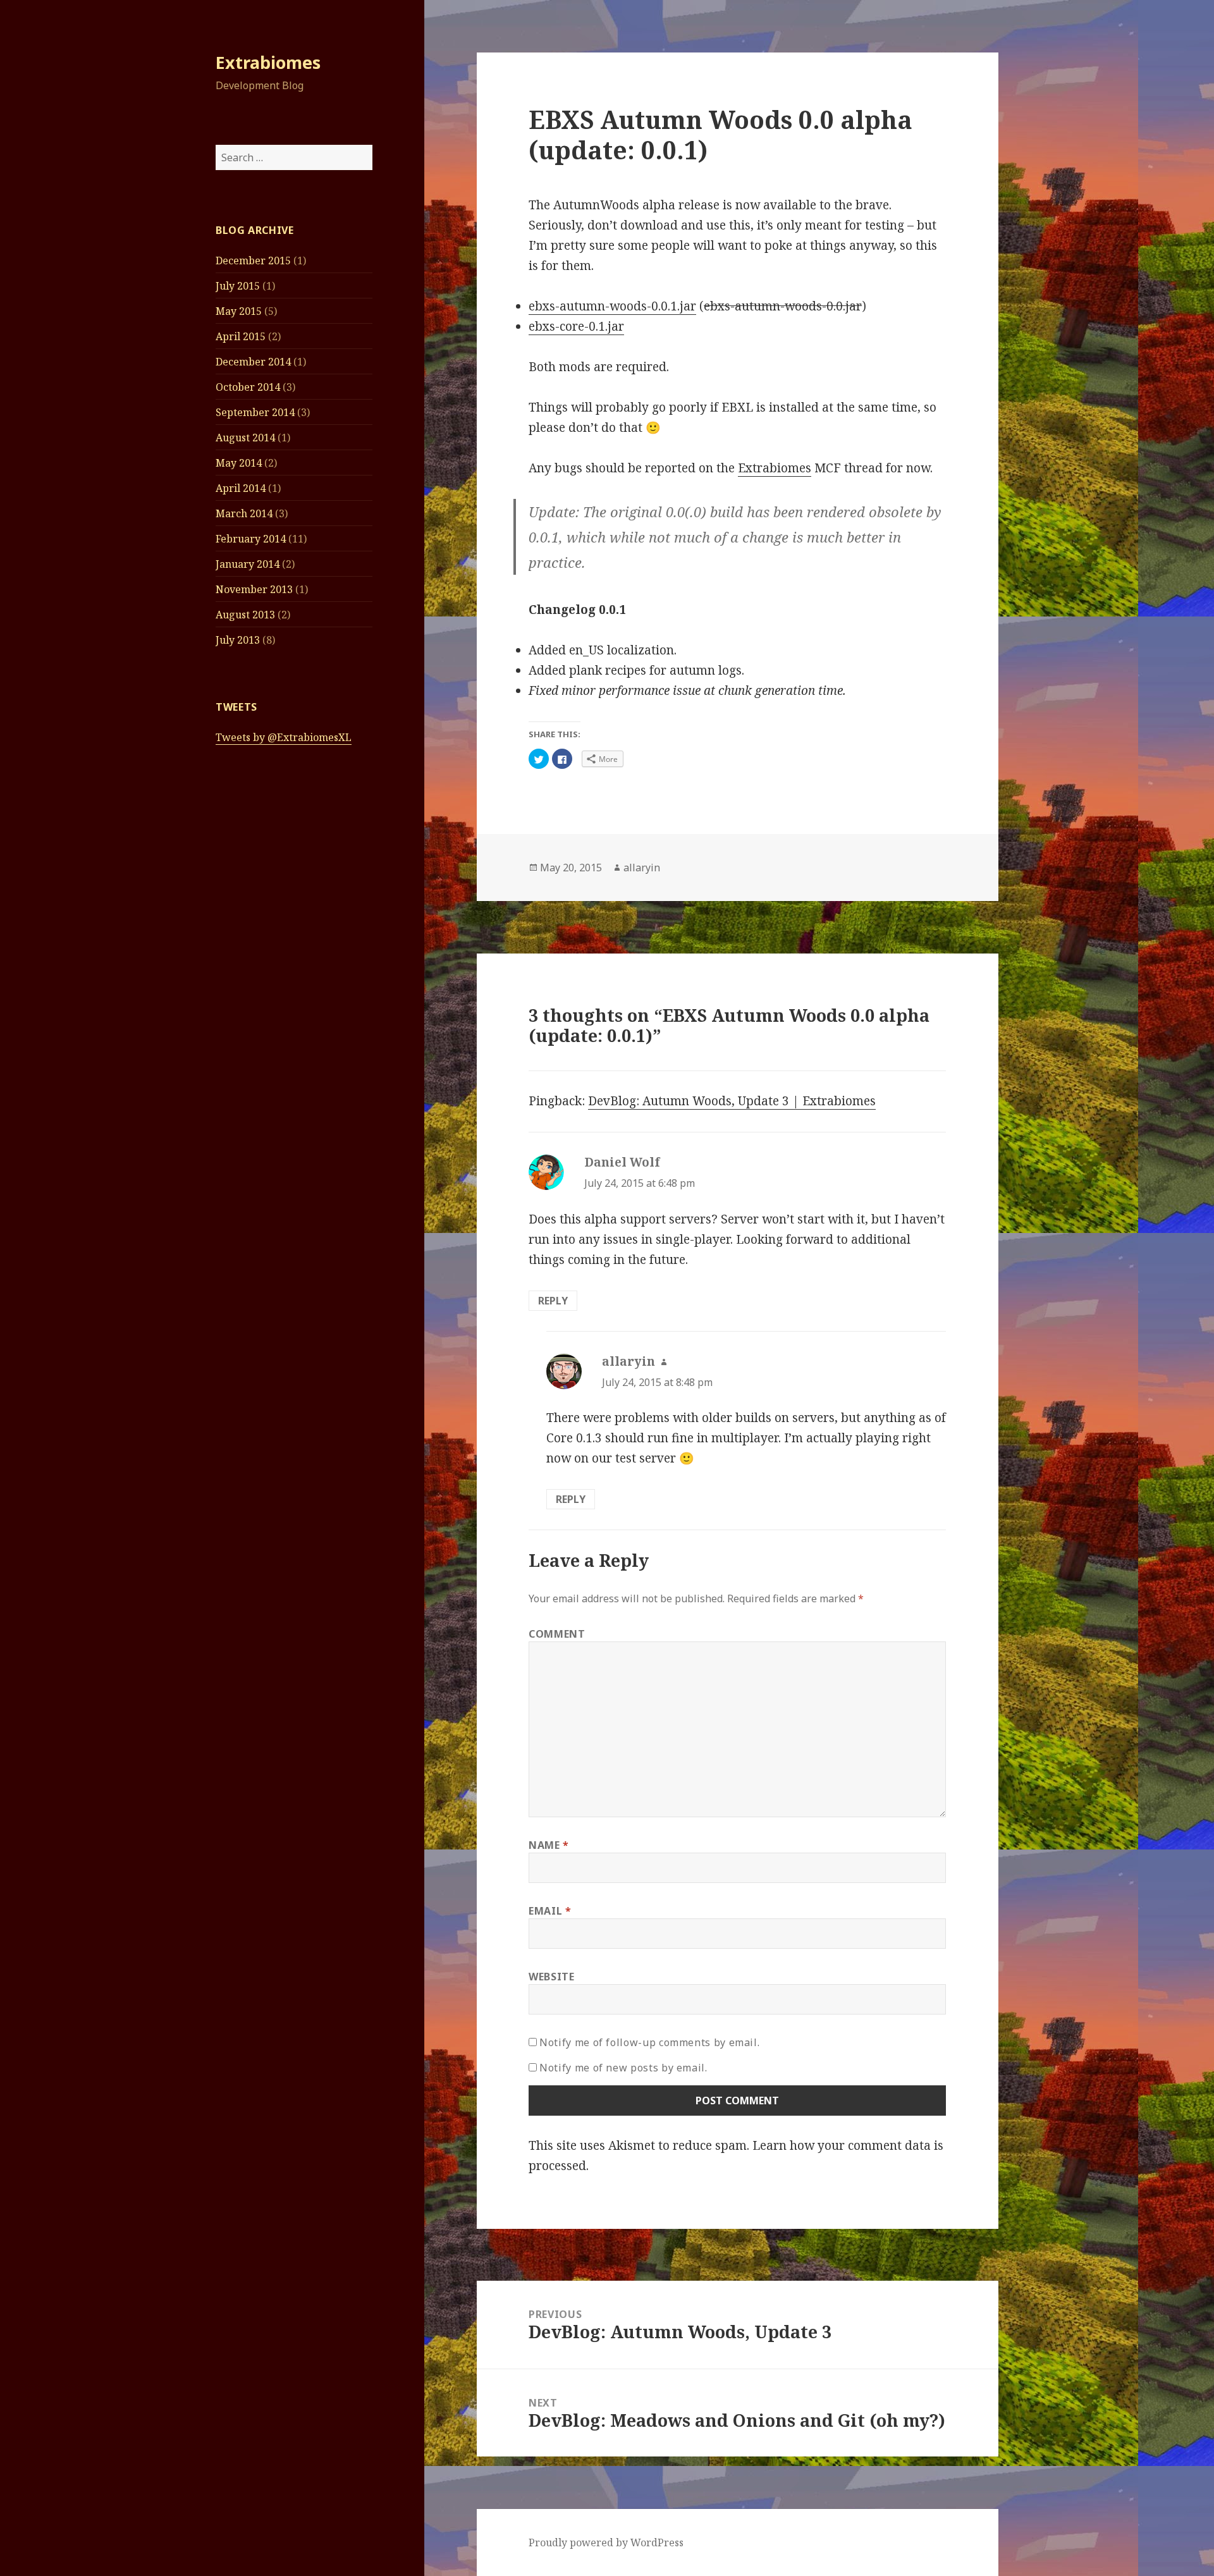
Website (551, 1977)
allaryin (642, 868)
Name (549, 1845)
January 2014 (248, 564)
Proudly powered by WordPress (606, 2542)
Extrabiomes (268, 62)
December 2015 (253, 261)
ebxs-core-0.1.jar (576, 326)
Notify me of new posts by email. (623, 2068)
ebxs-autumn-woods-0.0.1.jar (612, 306)
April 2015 (241, 336)
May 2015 (239, 311)
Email (550, 1911)
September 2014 (255, 412)
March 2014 (244, 513)
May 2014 (239, 463)
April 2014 (241, 488)
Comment (557, 1634)
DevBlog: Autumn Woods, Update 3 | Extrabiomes (732, 1101)
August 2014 (245, 438)
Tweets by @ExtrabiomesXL (284, 737)
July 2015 (238, 286)
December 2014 (253, 362)
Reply (553, 1301)
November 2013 (254, 589)
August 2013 (245, 615)
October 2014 (248, 387)
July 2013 (238, 640)
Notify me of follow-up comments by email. (649, 2042)
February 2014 (251, 539)
